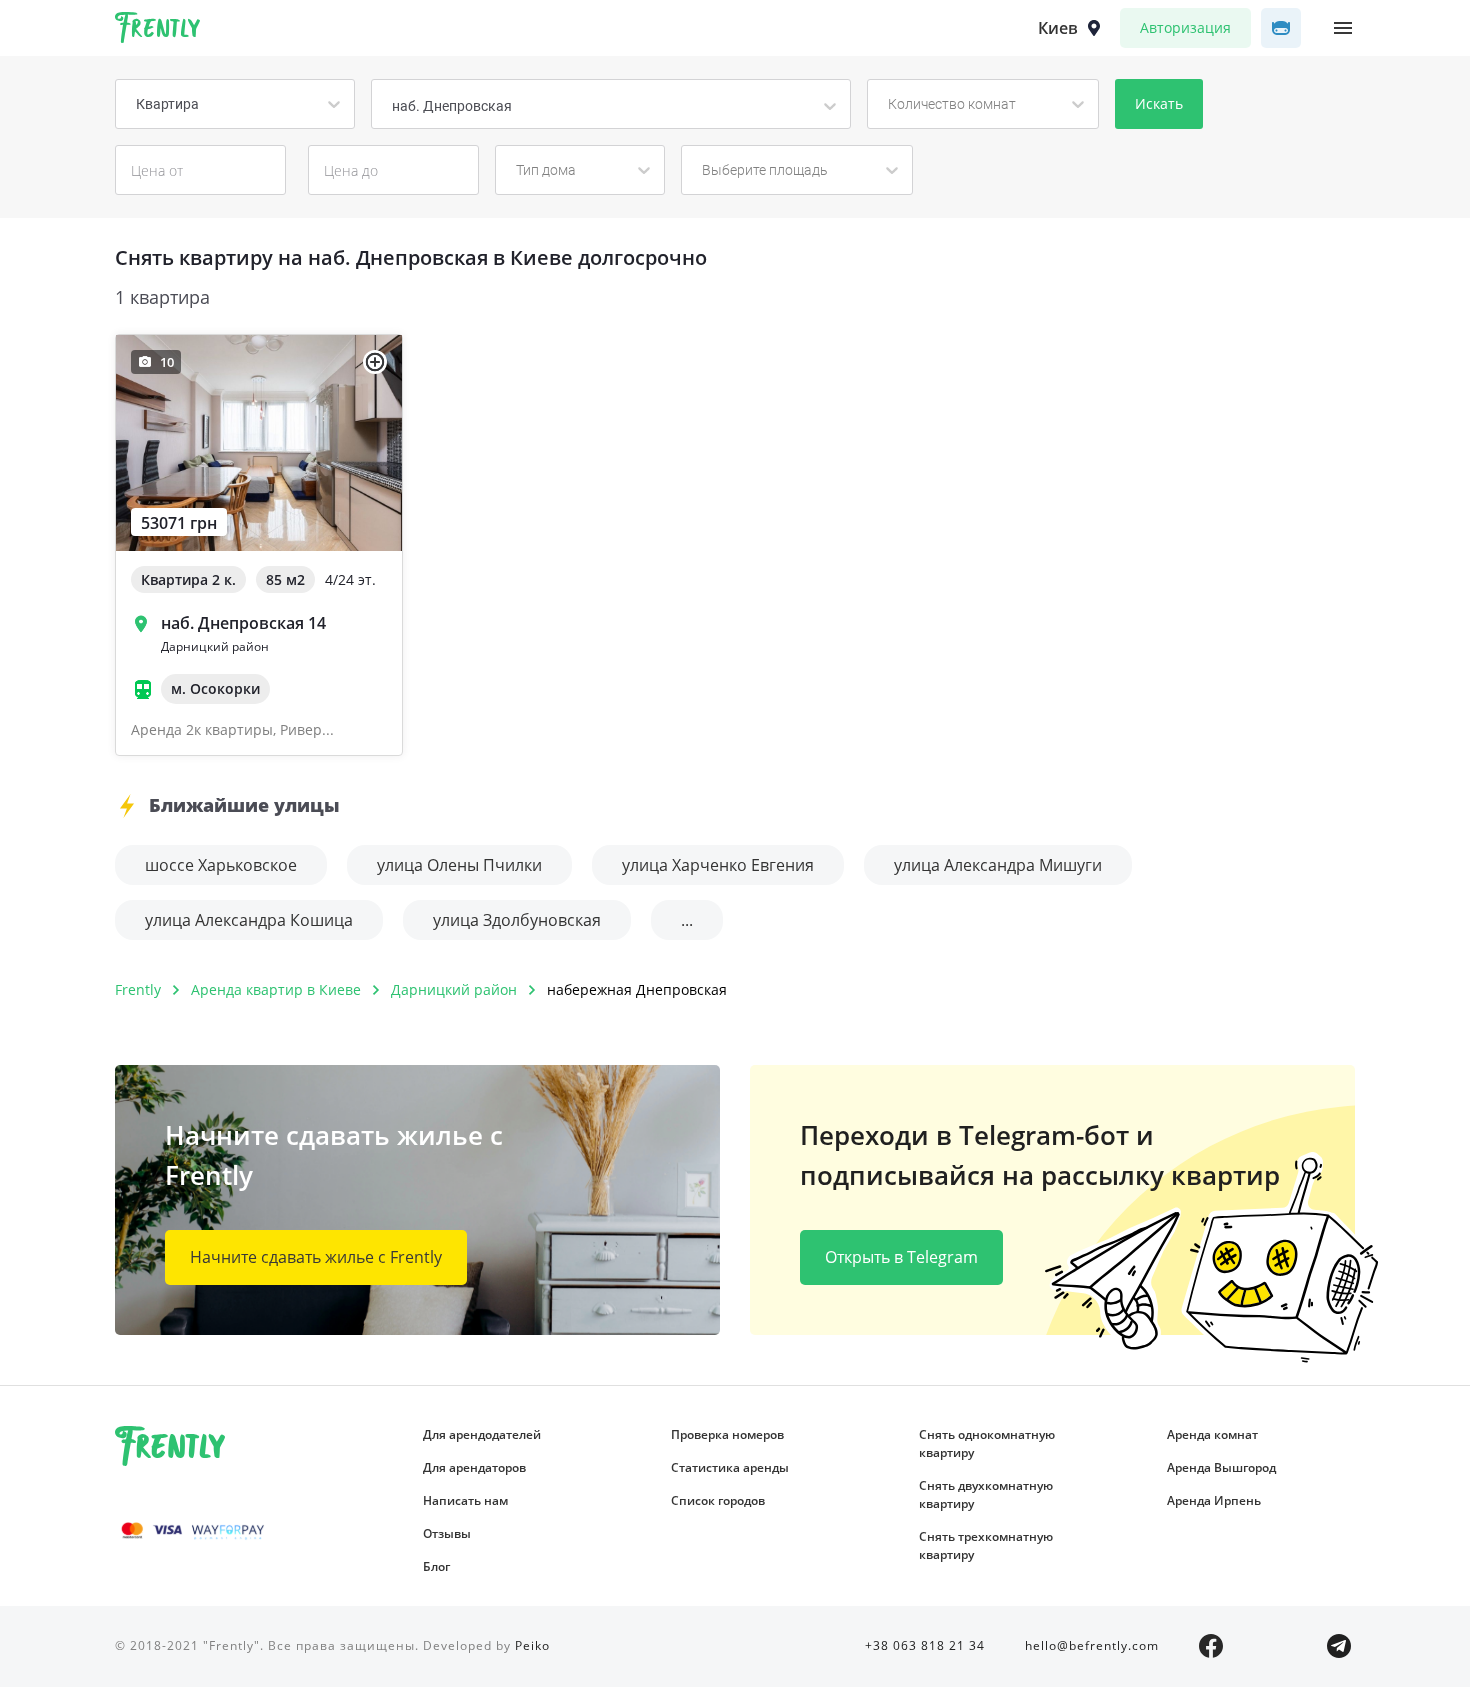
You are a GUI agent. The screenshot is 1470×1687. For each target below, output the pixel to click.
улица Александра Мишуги (998, 865)
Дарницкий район (454, 989)
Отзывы (447, 1533)
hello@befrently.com (1092, 1645)
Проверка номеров (727, 1434)
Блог (436, 1566)
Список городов (718, 1500)
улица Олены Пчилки (459, 865)
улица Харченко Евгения (718, 865)
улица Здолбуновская (517, 920)
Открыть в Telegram (901, 1257)
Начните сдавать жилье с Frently (316, 1257)
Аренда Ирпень (1214, 1500)
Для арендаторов (474, 1467)
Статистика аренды (730, 1467)
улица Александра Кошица (249, 920)
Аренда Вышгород (1221, 1467)
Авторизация (1185, 27)
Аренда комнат (1212, 1434)
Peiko (532, 1645)
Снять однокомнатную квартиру (987, 1443)
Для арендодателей (482, 1434)
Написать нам (465, 1500)
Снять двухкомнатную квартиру (986, 1494)
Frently (158, 31)
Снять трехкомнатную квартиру (986, 1545)
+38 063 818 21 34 (925, 1645)
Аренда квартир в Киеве (276, 989)
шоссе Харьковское (221, 865)
